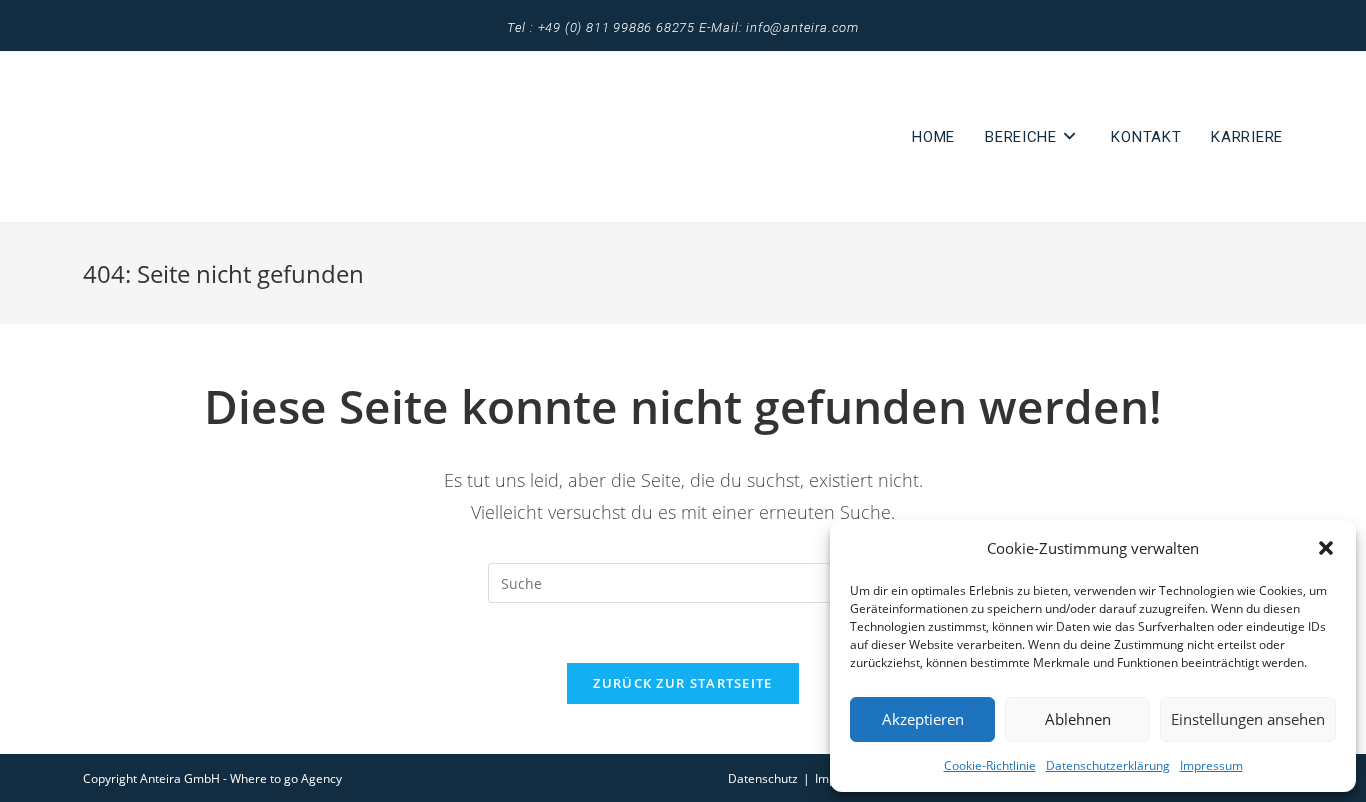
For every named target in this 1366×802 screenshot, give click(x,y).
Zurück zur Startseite (682, 683)
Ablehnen (1078, 719)
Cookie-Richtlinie (990, 765)
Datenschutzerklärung (1108, 765)
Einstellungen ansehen (1248, 719)
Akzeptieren (923, 719)
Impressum (1211, 765)
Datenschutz (763, 778)
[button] (1326, 548)
